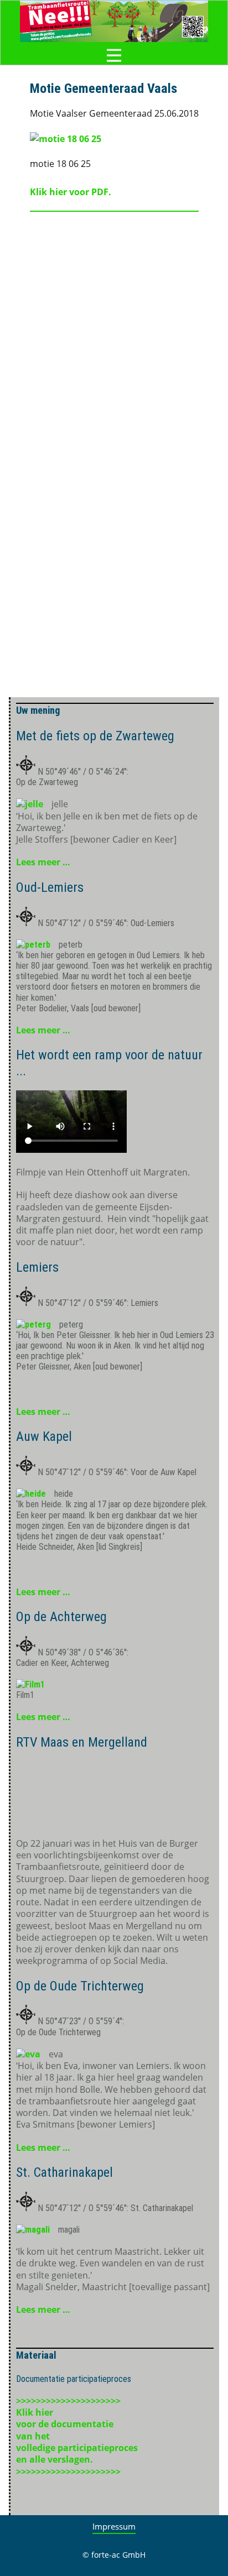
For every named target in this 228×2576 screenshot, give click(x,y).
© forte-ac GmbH (114, 2555)
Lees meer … (43, 862)
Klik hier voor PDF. (71, 192)
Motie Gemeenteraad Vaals (103, 88)
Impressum (114, 2526)
